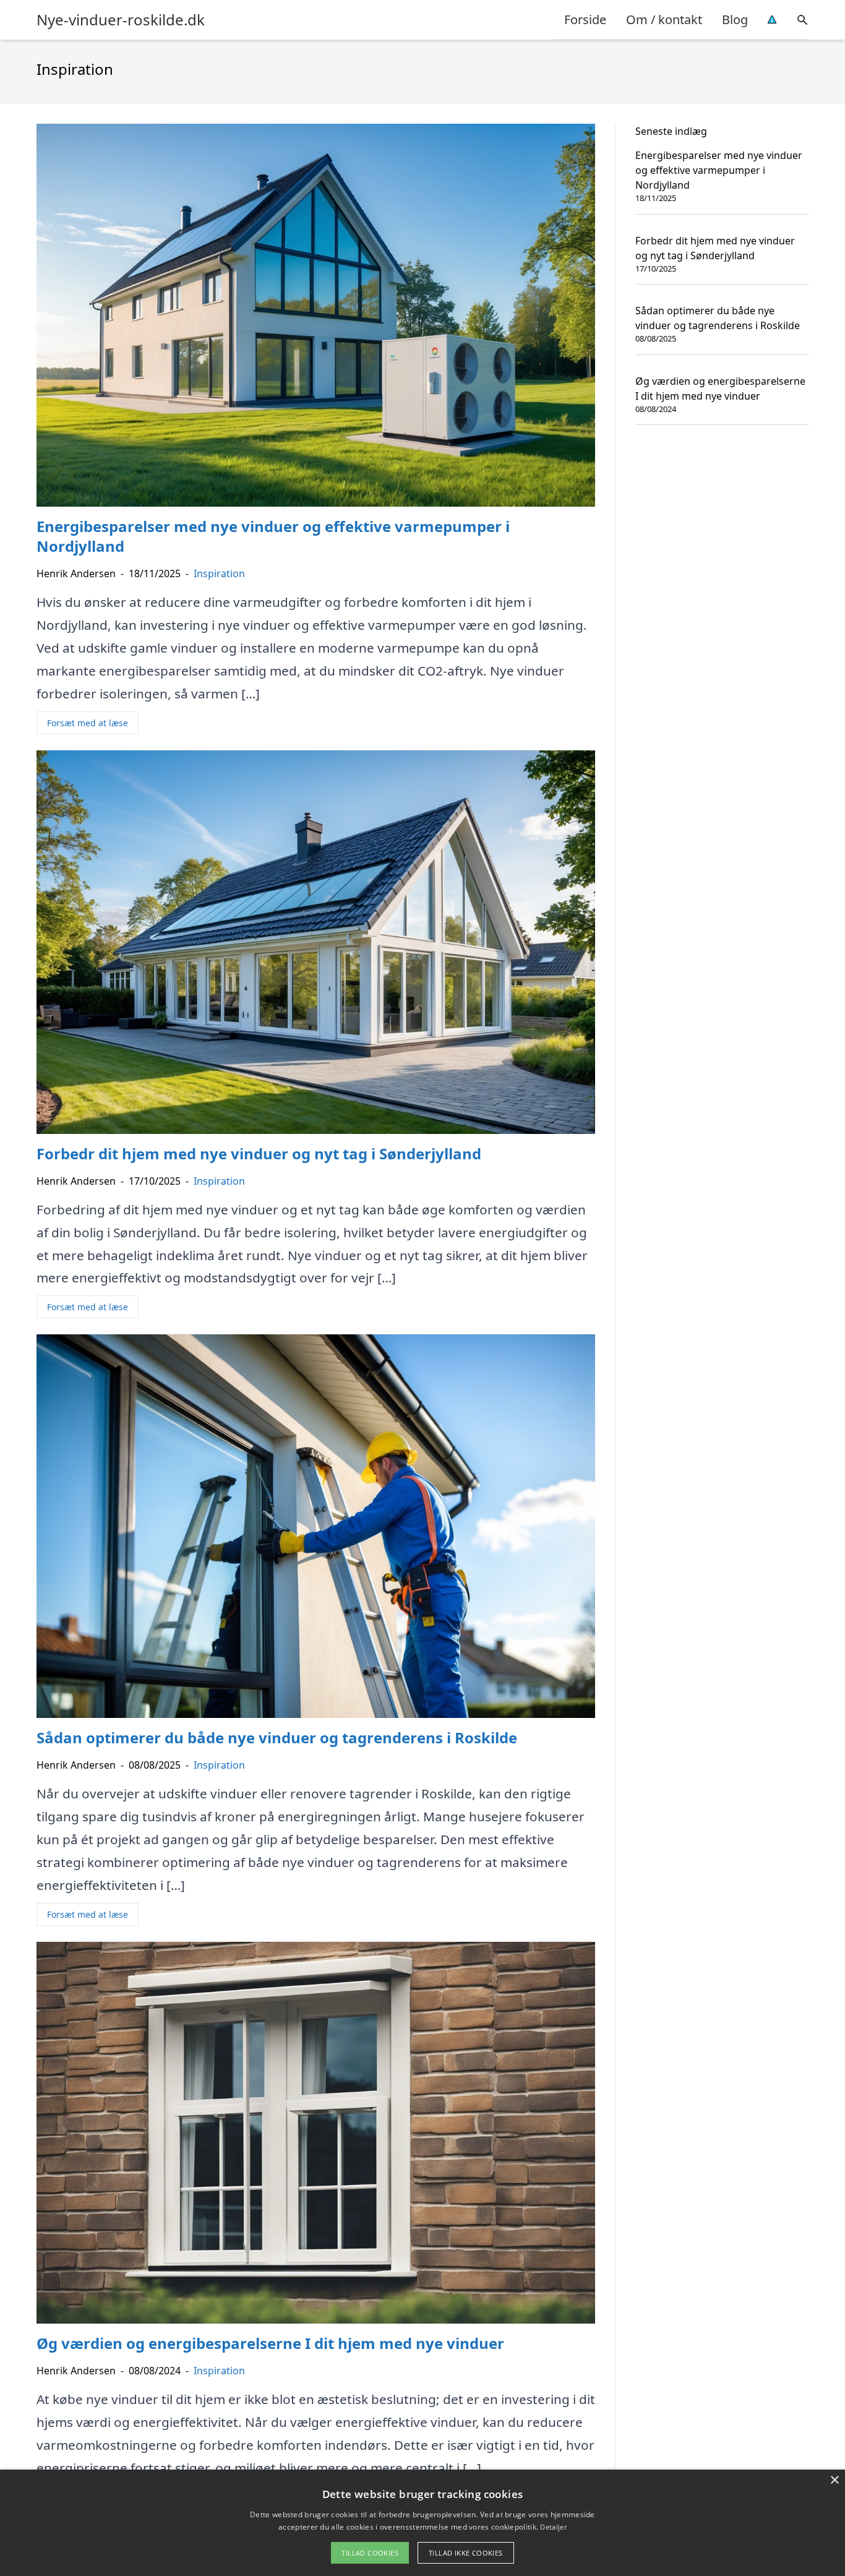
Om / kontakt (664, 19)
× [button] (834, 2480)
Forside (585, 19)
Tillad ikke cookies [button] (466, 2553)
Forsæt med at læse (88, 723)
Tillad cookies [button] (370, 2553)
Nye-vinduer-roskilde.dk (121, 20)
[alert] (422, 2523)
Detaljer (553, 2527)
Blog (735, 19)
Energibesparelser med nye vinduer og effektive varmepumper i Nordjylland (719, 170)
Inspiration (219, 573)
